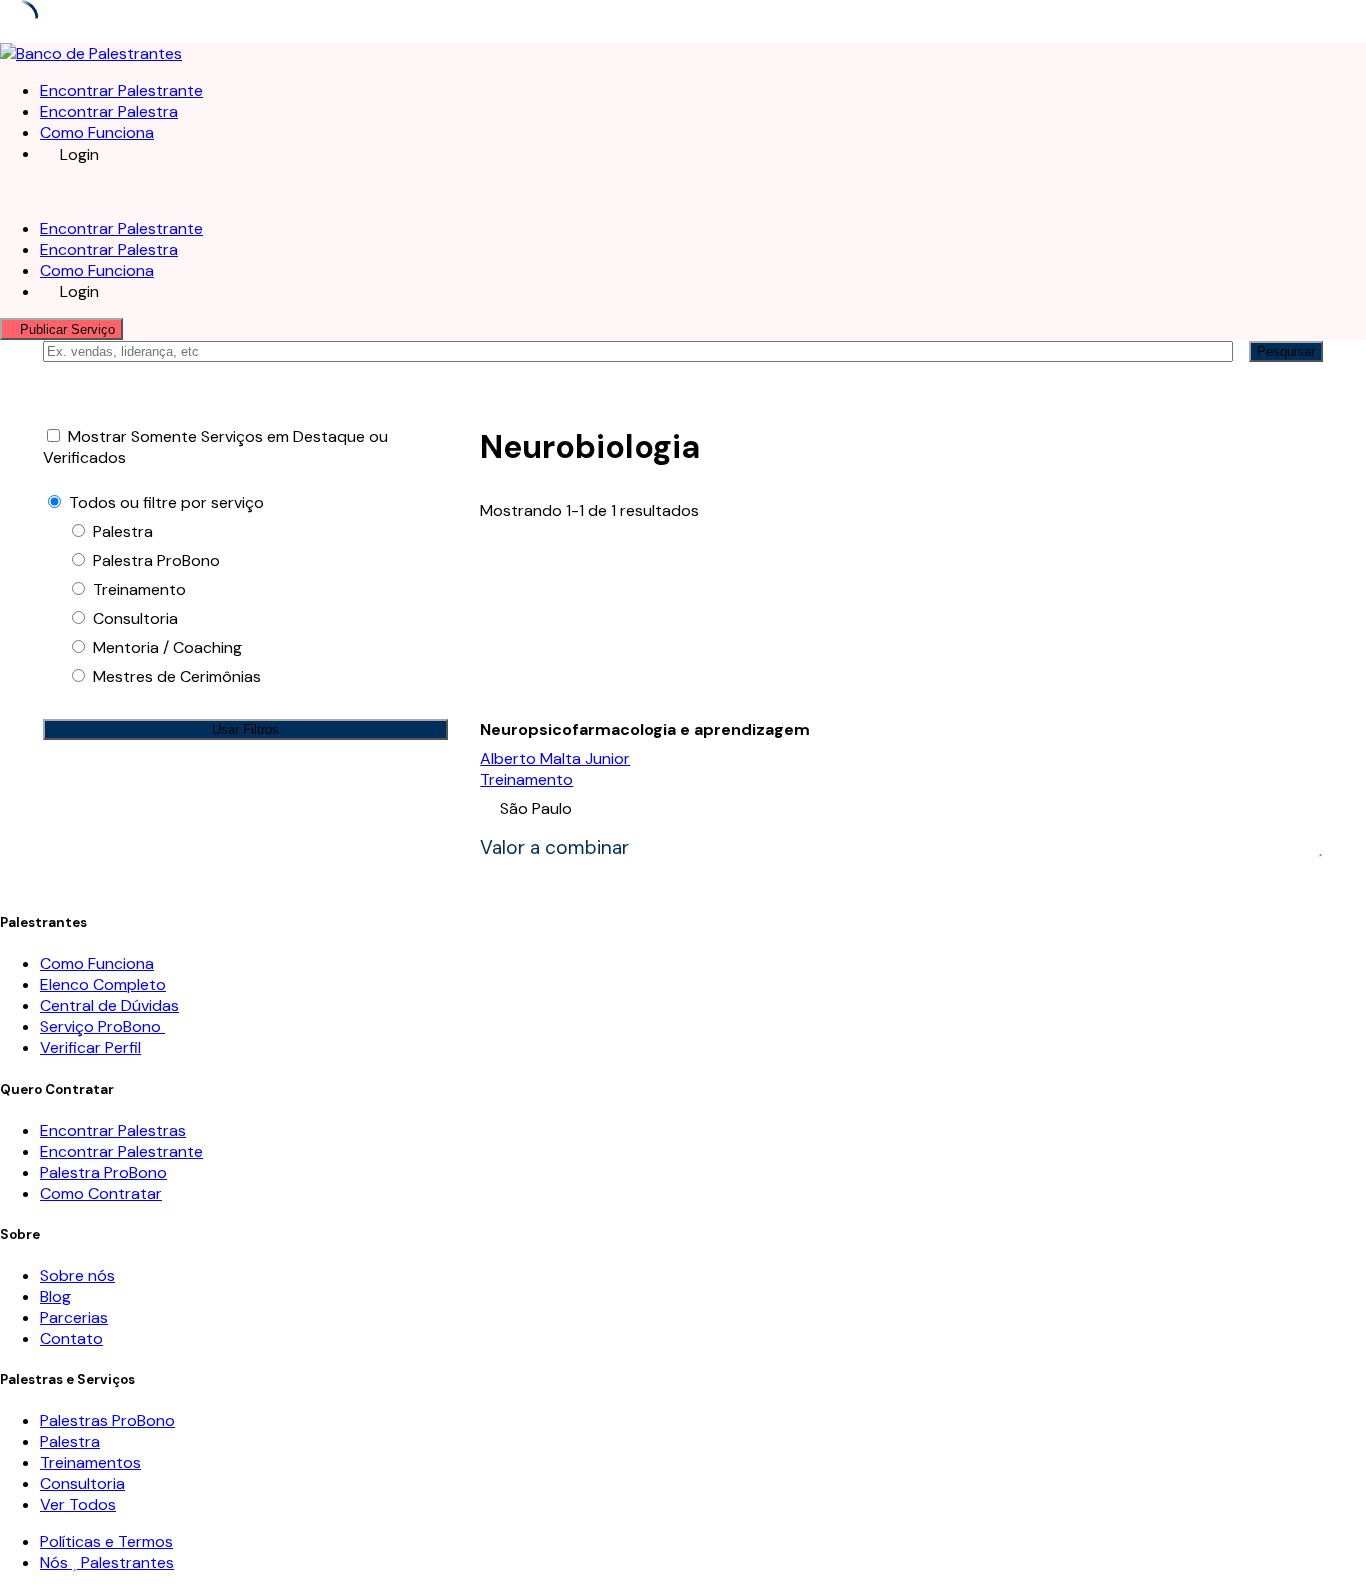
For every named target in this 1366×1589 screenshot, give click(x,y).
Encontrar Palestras (113, 1130)
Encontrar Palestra (109, 111)
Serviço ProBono (102, 1026)
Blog (55, 1296)
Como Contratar (101, 1193)
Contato (71, 1338)
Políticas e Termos (106, 1541)
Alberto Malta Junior (555, 758)
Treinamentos (90, 1462)
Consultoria (82, 1483)
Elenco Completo (103, 984)
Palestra (70, 1441)
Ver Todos (78, 1504)
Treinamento (526, 779)
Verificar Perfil (90, 1047)
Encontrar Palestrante (121, 90)
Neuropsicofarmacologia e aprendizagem (645, 729)
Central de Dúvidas (109, 1005)
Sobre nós (77, 1275)
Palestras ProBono (107, 1420)
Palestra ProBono (103, 1172)
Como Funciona (97, 132)
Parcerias (74, 1317)
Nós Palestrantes (107, 1562)
